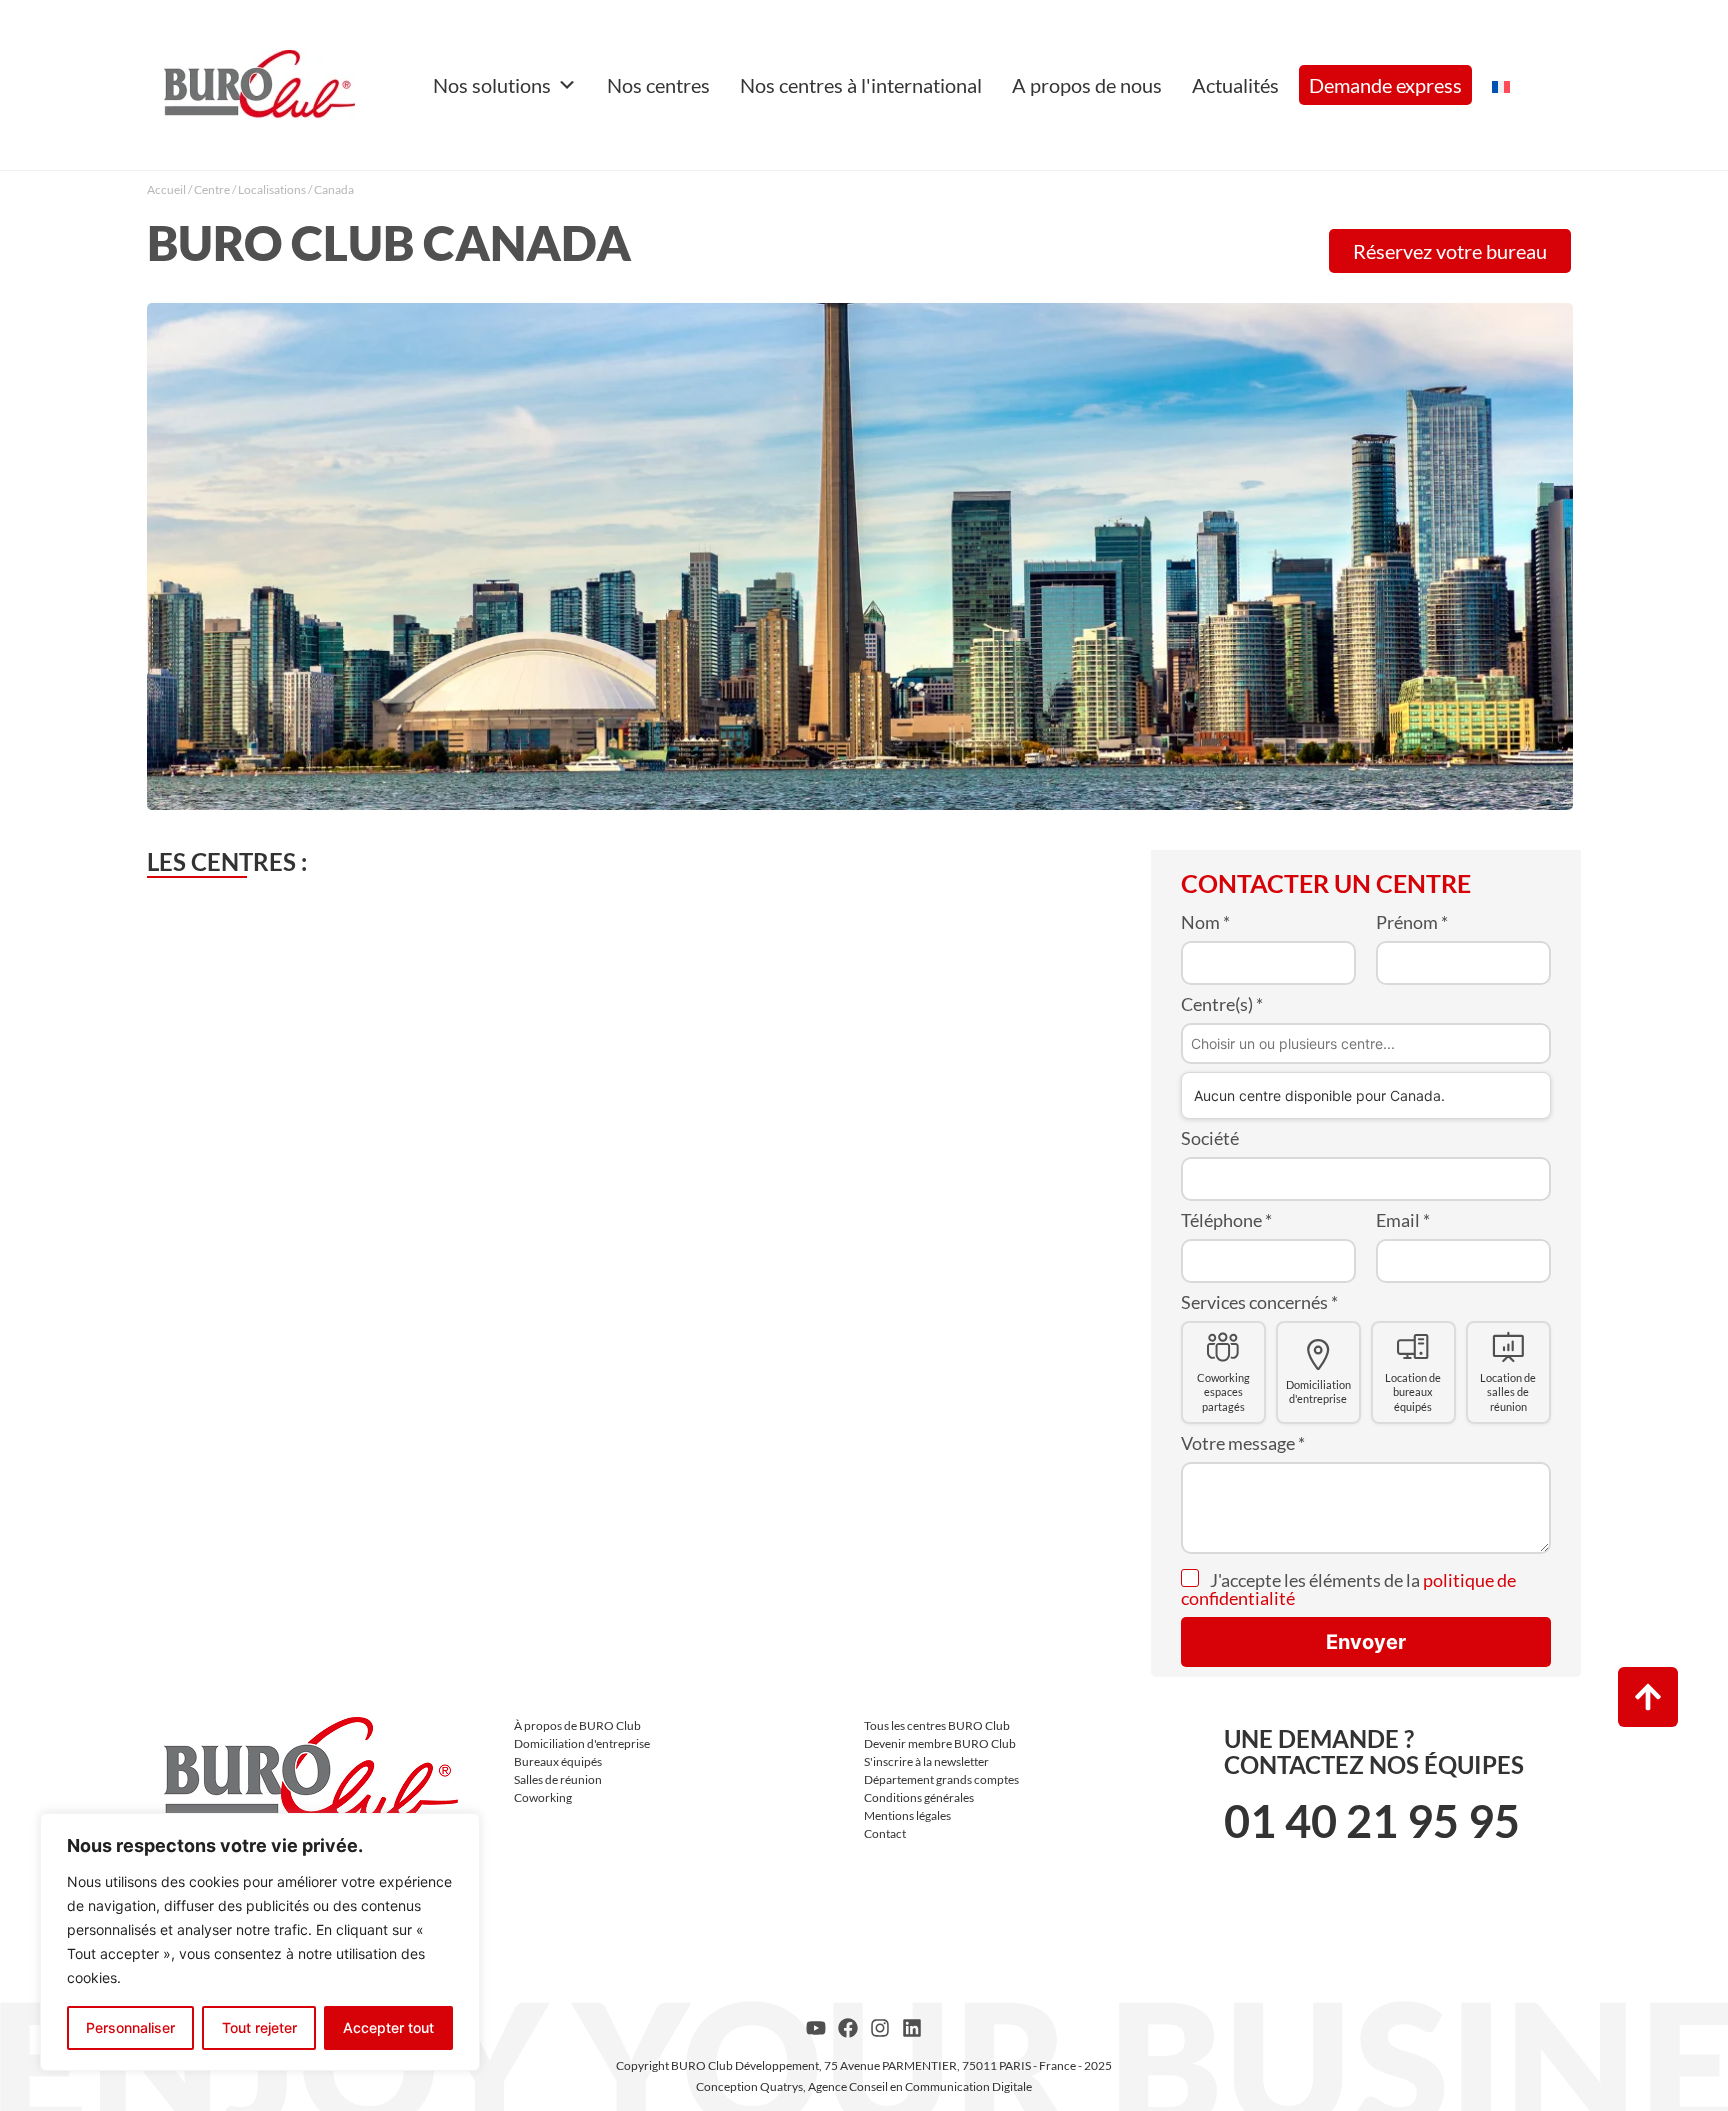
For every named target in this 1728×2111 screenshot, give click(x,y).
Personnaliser (130, 2027)
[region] (260, 1942)
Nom (1205, 922)
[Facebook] (848, 2028)
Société (1210, 1138)
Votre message (1243, 1443)
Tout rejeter (259, 2027)
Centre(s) (1222, 1004)
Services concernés (1259, 1302)
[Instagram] (880, 2028)
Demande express (1385, 85)
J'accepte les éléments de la (1348, 1589)
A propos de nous (1087, 85)
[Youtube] (816, 2028)
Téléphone (1226, 1220)
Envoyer (1366, 1642)
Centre (212, 189)
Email (1403, 1220)
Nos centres (658, 85)
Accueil (166, 189)
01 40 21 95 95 (1372, 1821)
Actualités (1235, 85)
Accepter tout (388, 2027)
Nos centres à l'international (861, 85)
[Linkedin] (912, 2028)
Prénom (1412, 922)
